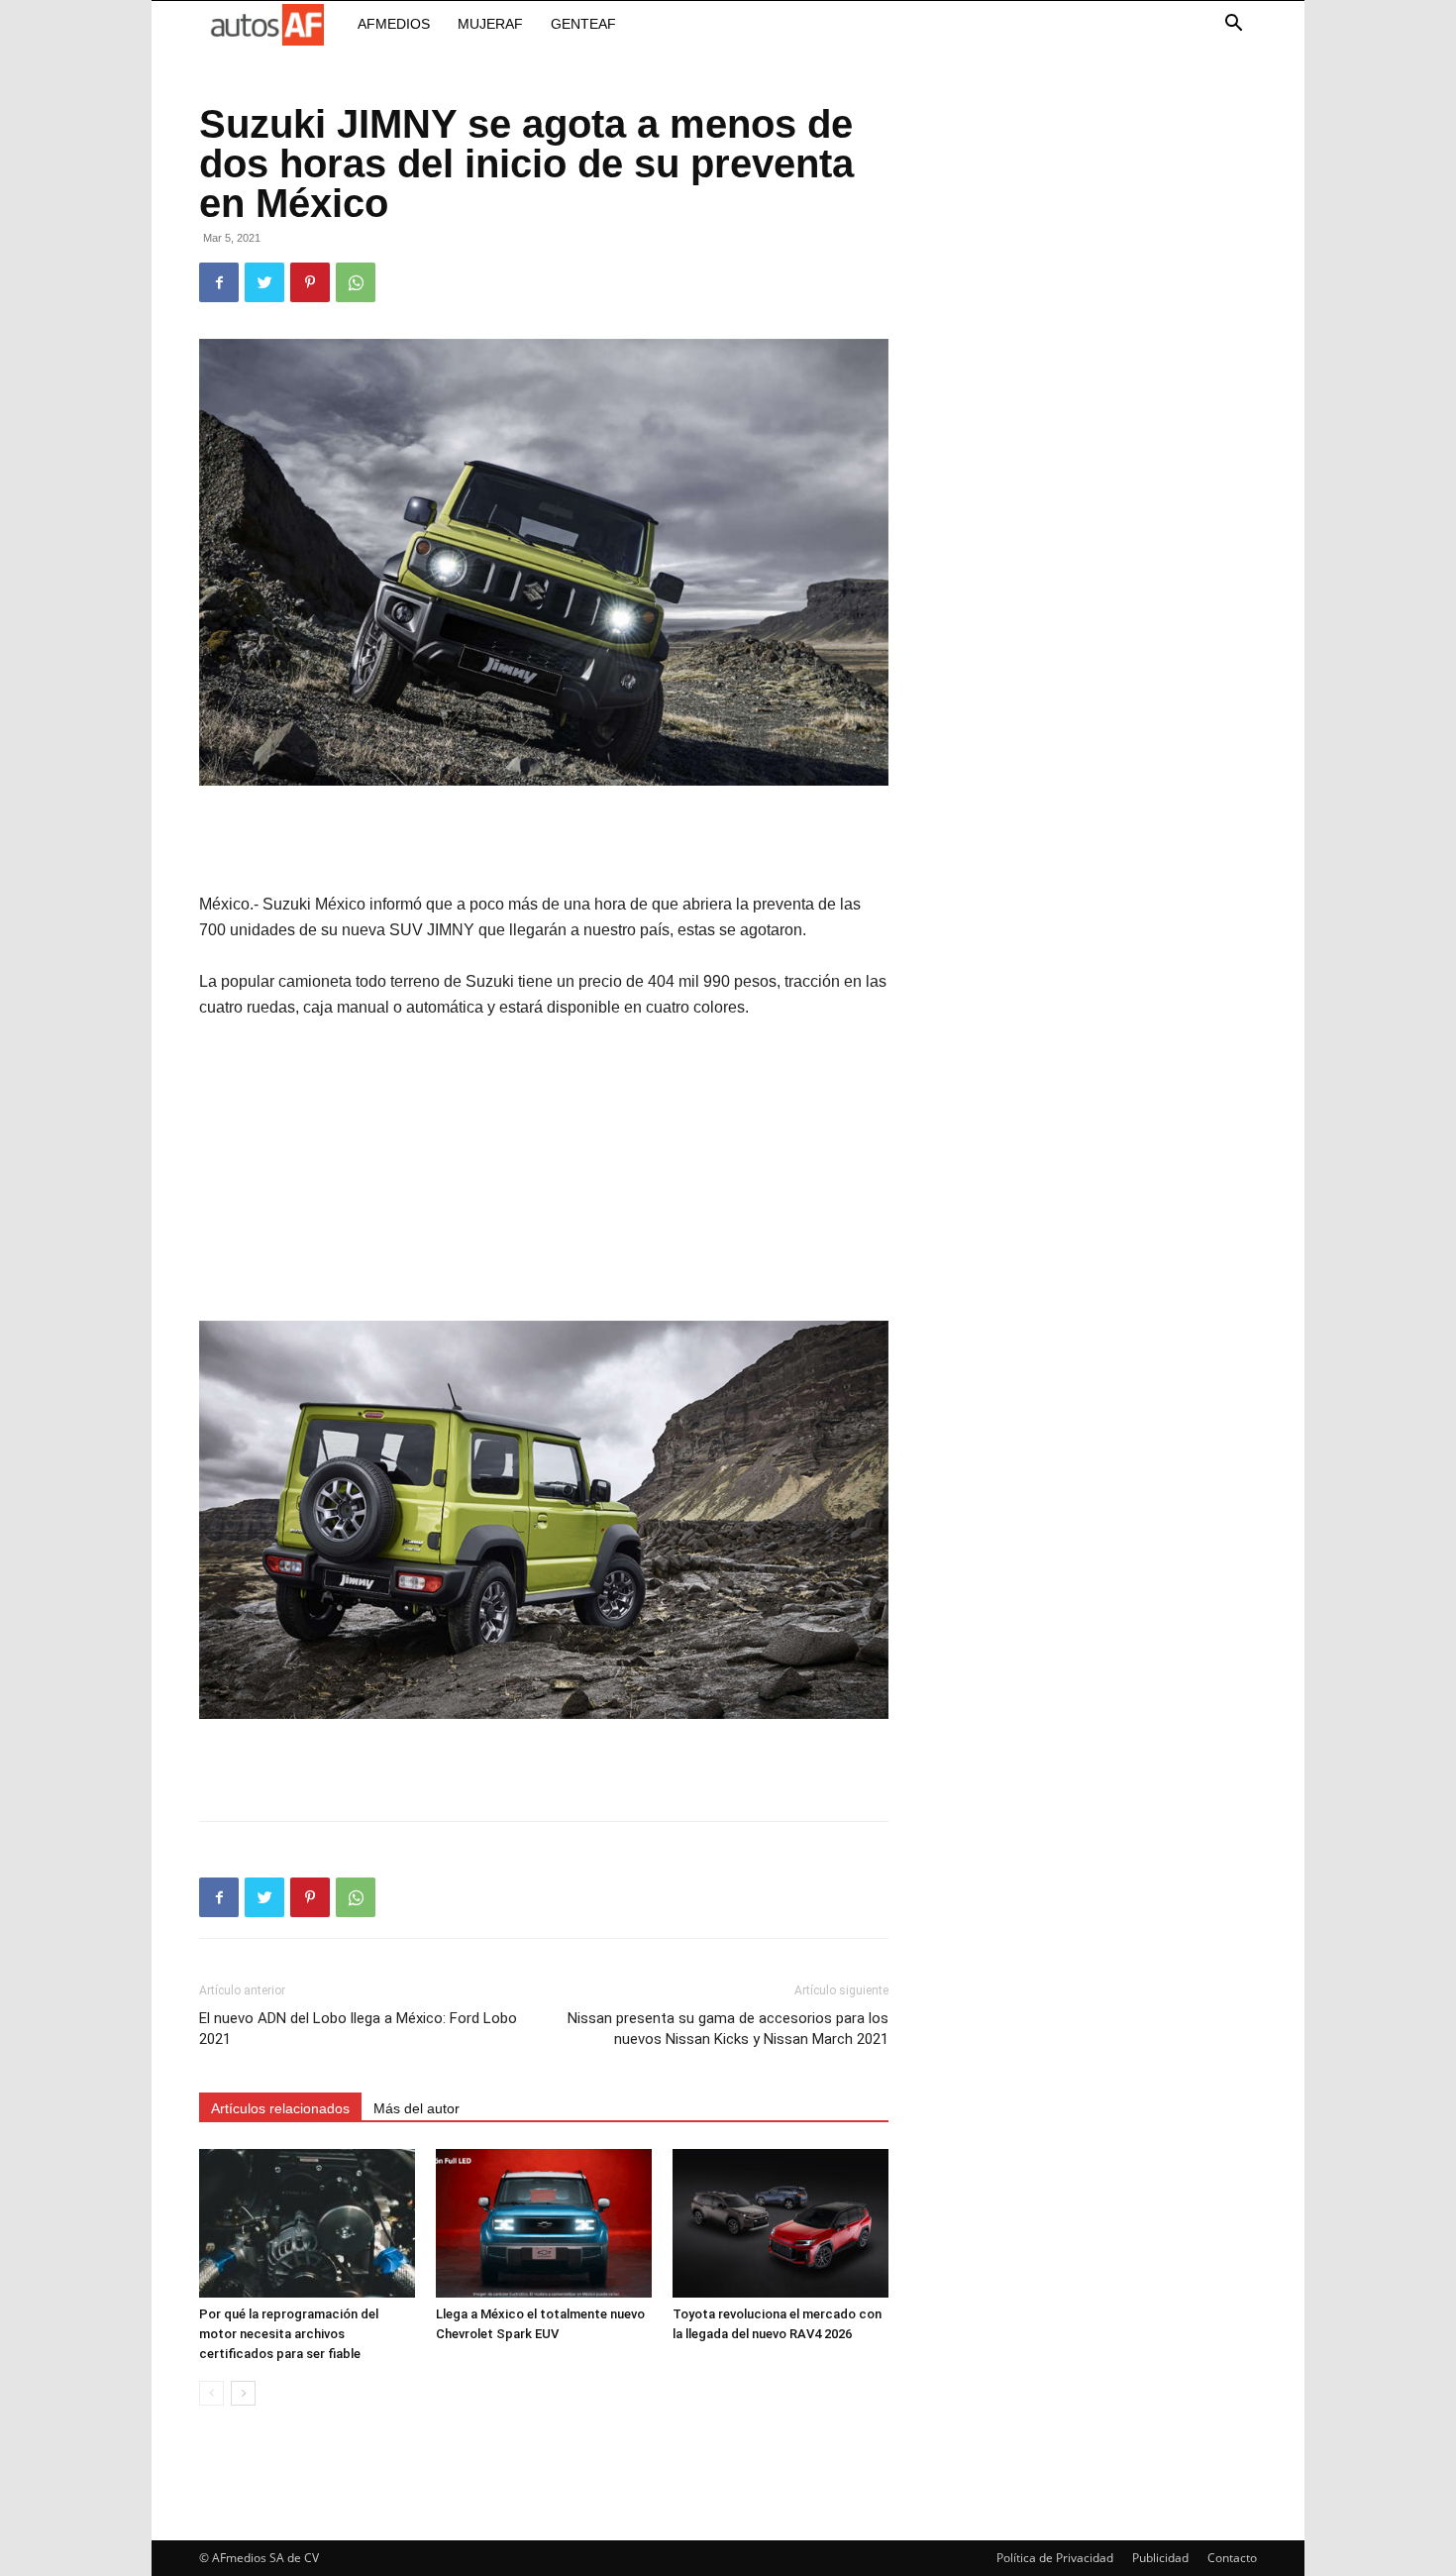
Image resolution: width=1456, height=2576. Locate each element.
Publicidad (1160, 2558)
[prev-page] (211, 2393)
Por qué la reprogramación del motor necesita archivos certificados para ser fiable (289, 2334)
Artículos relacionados (280, 2108)
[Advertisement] (544, 841)
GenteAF (583, 24)
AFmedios (394, 24)
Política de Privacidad (1055, 2558)
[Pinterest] (310, 282)
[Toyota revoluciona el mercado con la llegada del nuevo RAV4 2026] (780, 2223)
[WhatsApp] (356, 282)
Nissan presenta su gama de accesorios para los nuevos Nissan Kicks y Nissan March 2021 (728, 2029)
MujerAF (490, 24)
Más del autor (416, 2108)
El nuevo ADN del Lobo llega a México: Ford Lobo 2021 (358, 2029)
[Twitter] (264, 282)
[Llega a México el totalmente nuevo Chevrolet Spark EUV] (544, 2223)
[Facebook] (219, 282)
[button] (1233, 25)
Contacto (1232, 2558)
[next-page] (243, 2393)
